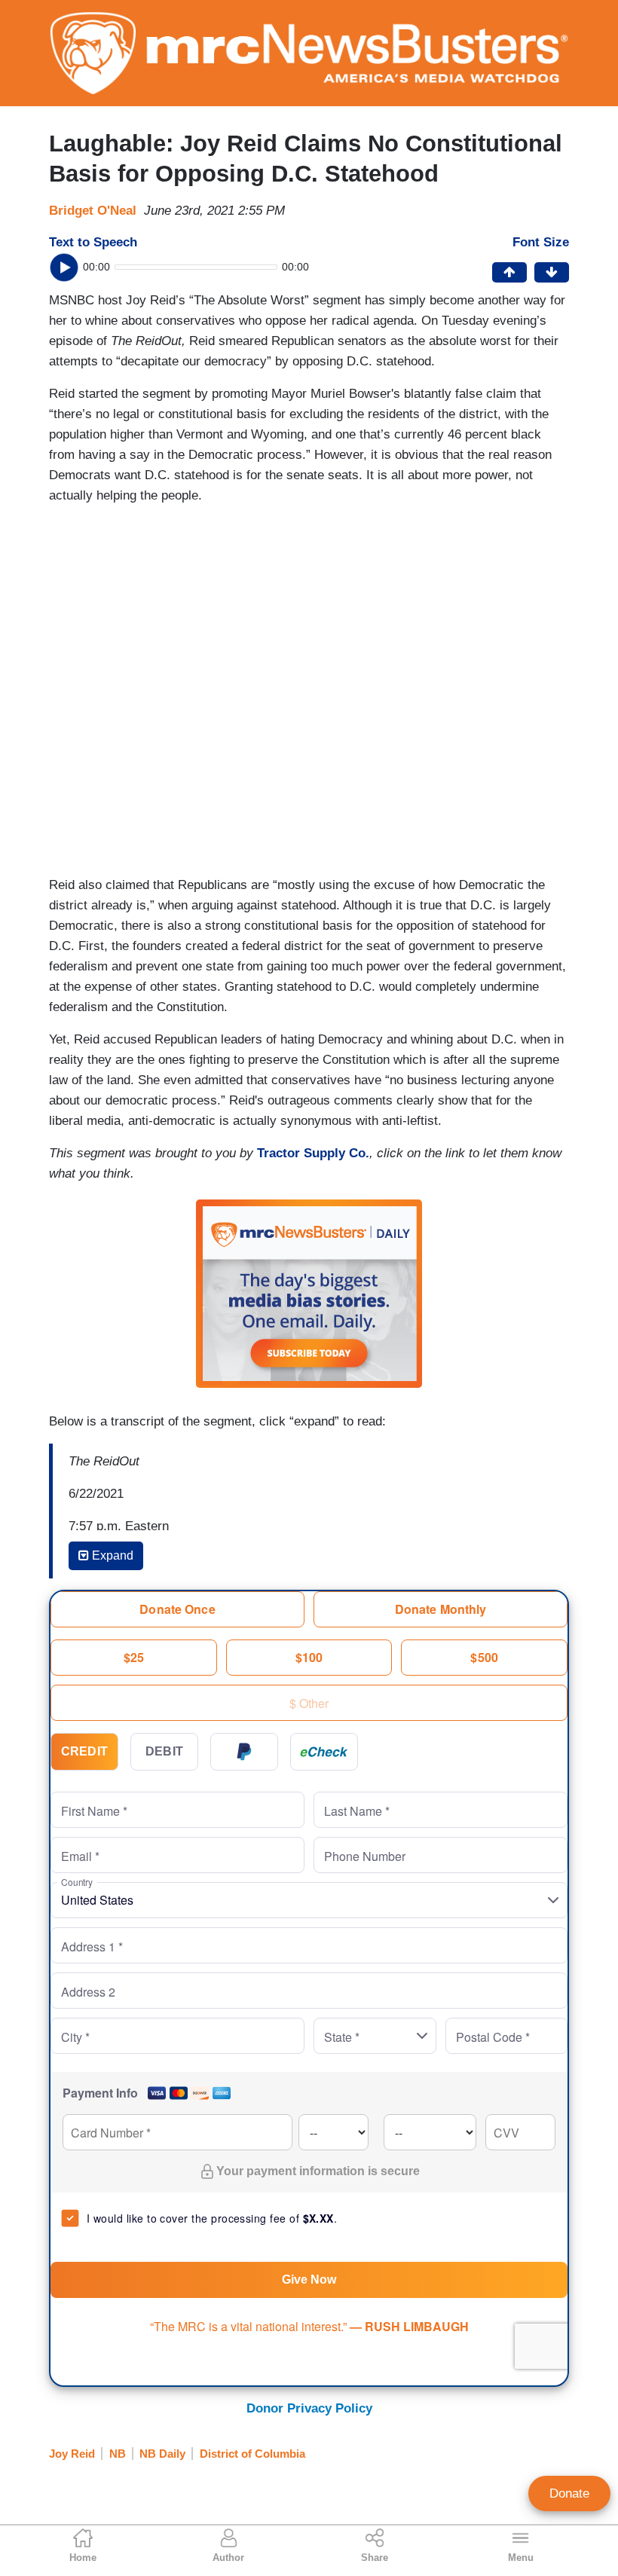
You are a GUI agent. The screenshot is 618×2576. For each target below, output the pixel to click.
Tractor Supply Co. (313, 1153)
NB (118, 2454)
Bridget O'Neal (93, 211)
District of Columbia (252, 2454)
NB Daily (162, 2454)
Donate (569, 2493)
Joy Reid (72, 2454)
